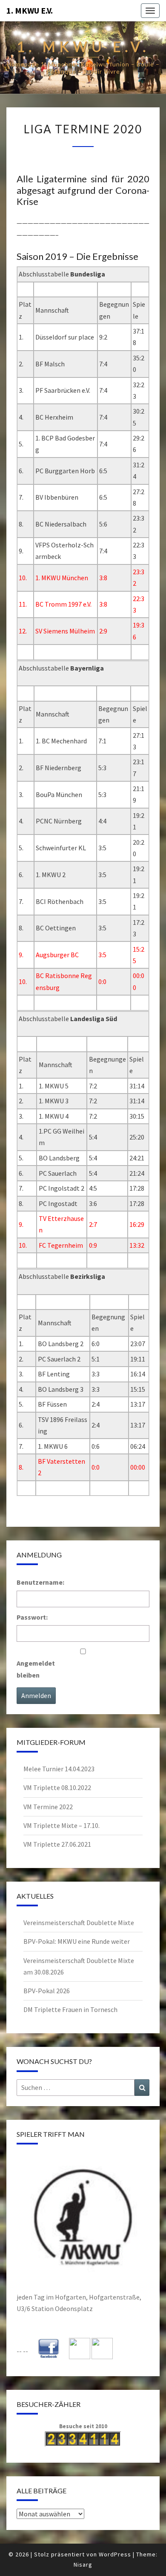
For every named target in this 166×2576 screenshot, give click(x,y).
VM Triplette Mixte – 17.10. (62, 1825)
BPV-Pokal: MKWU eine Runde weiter (77, 1941)
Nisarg (83, 2564)
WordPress (115, 2554)
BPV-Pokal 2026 (47, 1991)
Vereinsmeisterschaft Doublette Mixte (79, 1923)
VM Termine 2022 (48, 1807)
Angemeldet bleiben (36, 1669)
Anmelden (36, 1695)
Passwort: (32, 1617)
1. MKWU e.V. (30, 10)
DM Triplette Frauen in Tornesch (70, 2009)
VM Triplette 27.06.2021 (57, 1844)
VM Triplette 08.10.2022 (57, 1787)
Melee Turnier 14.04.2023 (59, 1769)
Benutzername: (40, 1582)
